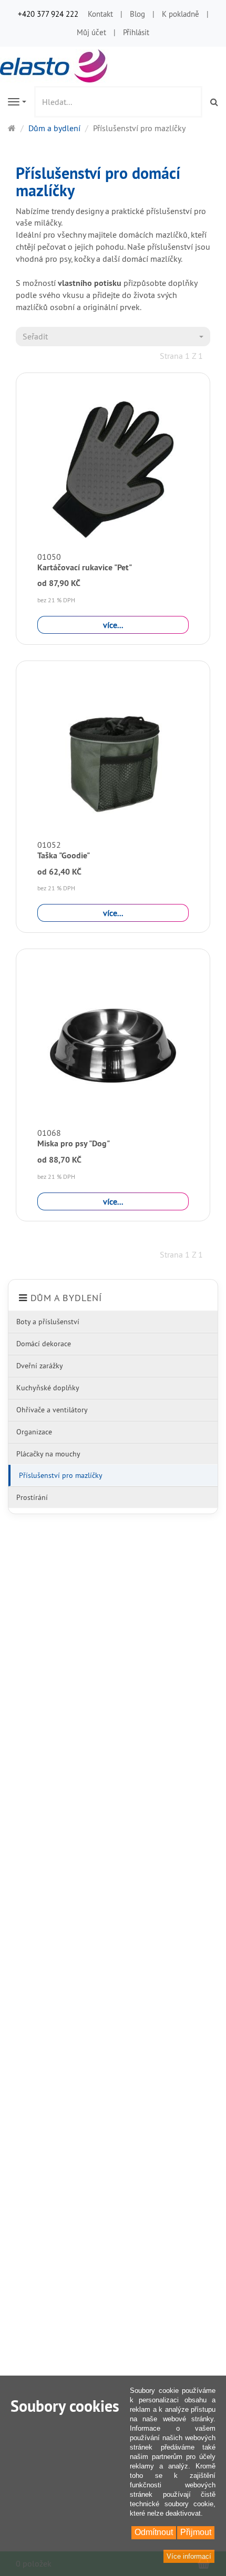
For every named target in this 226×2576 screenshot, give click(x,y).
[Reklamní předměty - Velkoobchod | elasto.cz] (55, 65)
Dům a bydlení (66, 1298)
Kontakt (100, 14)
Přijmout (196, 2532)
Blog (137, 14)
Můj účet (91, 32)
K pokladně (181, 14)
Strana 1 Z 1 (181, 356)
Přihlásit (136, 32)
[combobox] (113, 337)
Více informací (189, 2556)
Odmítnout (154, 2532)
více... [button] (113, 625)
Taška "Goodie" (64, 855)
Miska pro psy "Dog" (74, 1143)
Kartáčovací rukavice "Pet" (85, 567)
